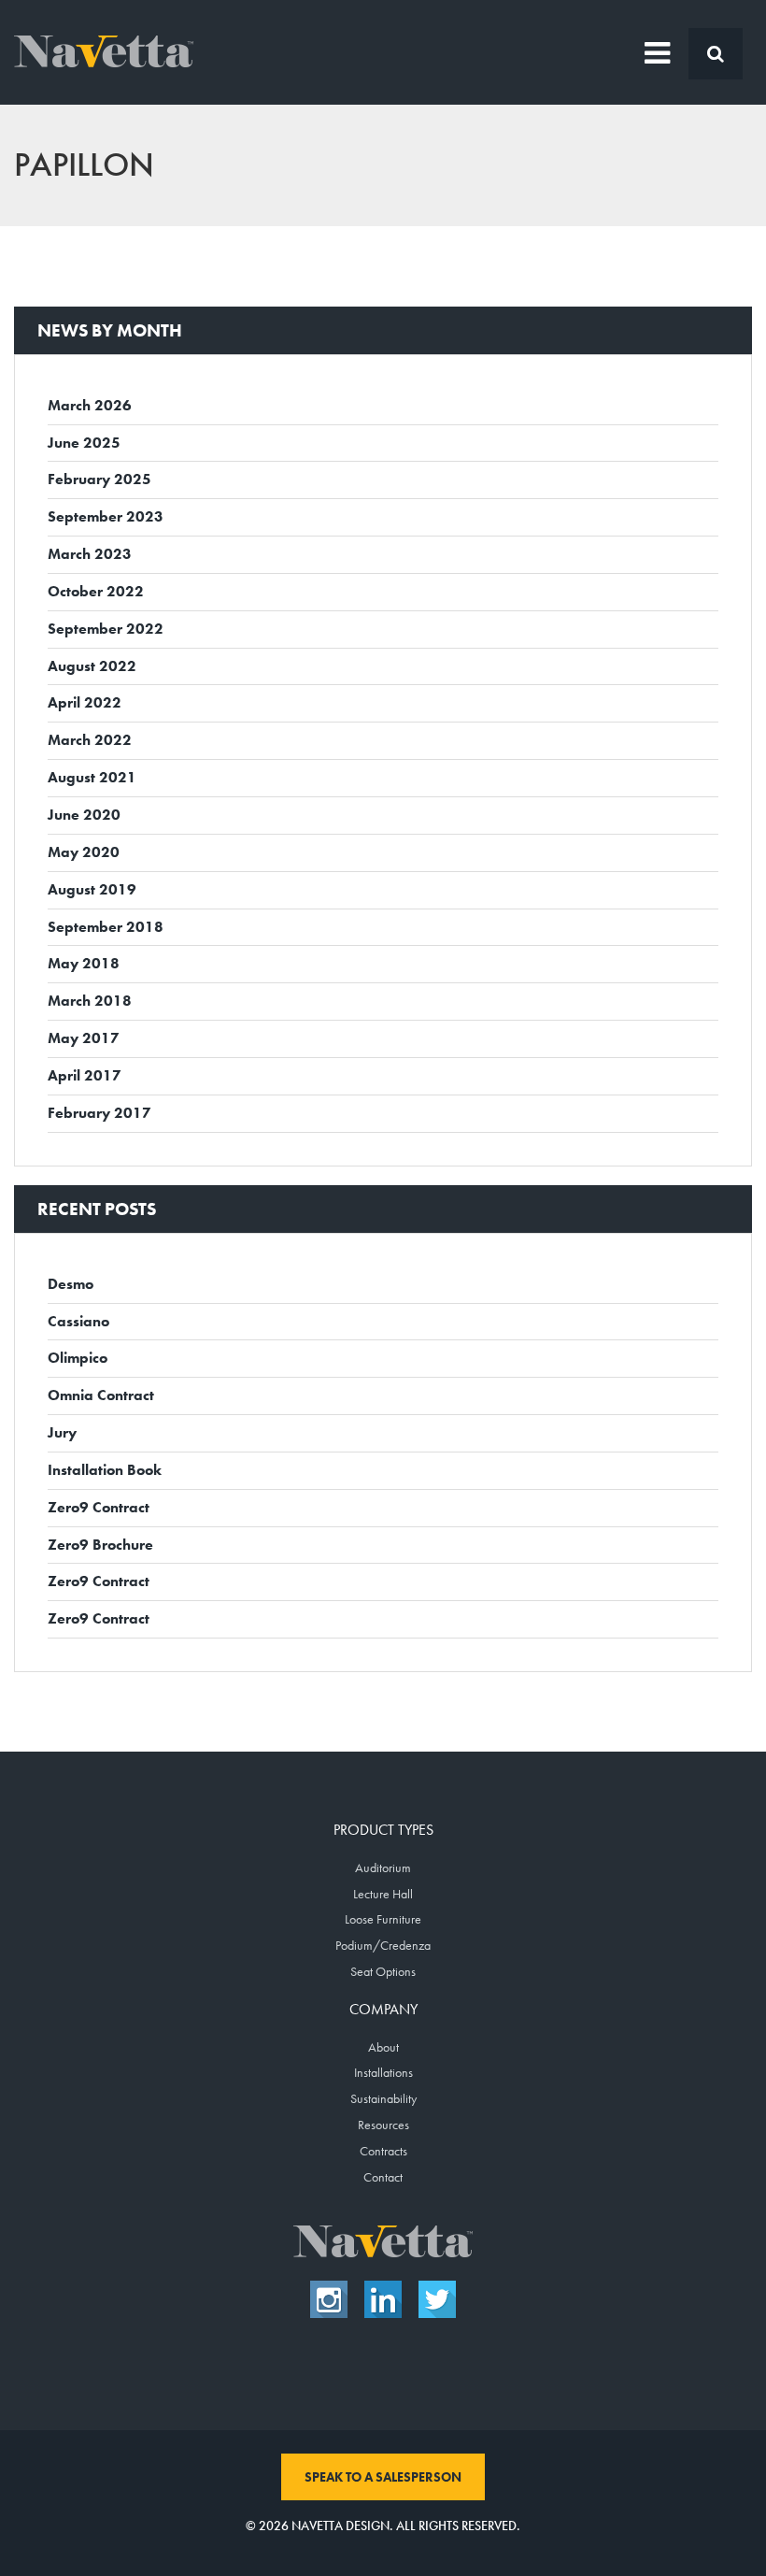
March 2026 (90, 405)
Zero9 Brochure (100, 1545)
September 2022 (106, 629)
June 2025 (84, 443)
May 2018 (84, 963)
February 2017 (99, 1113)
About (383, 2047)
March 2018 (90, 1001)
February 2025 (99, 479)
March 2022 (90, 740)
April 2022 (85, 702)
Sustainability (383, 2098)
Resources (383, 2125)
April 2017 (85, 1075)
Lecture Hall (383, 1894)
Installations (383, 2072)
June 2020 (84, 815)
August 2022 (92, 666)
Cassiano (78, 1321)
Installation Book (105, 1470)
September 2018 (106, 927)
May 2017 (84, 1038)
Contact (383, 2177)
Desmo (71, 1284)
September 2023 (106, 516)
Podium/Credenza (383, 1945)
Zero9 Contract (99, 1507)
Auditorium (383, 1868)
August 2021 (92, 777)
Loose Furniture (383, 1919)
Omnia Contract (101, 1395)
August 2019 (92, 889)
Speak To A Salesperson (383, 2477)
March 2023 (90, 554)
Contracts (383, 2151)
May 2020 (84, 852)
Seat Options (383, 1971)
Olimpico (78, 1358)
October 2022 (96, 591)
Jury (62, 1432)
